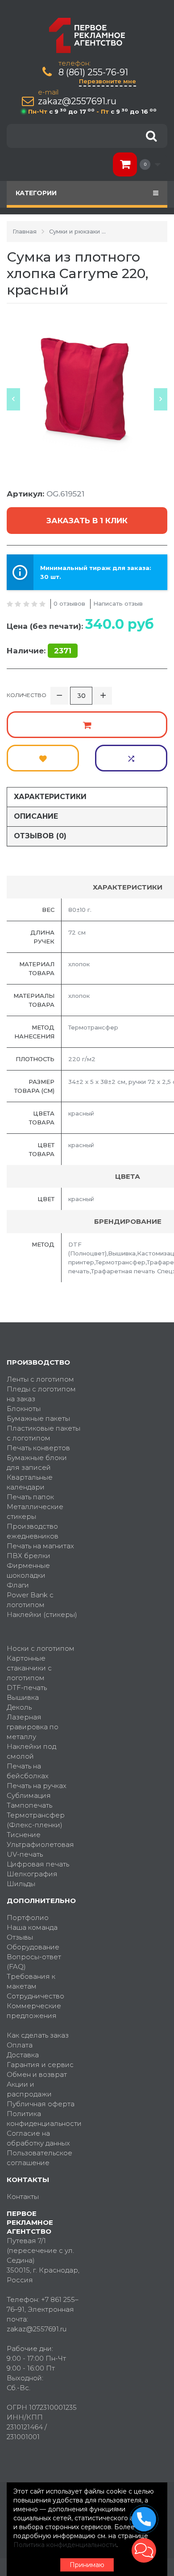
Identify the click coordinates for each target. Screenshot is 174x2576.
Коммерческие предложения (34, 2011)
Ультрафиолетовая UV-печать (40, 1849)
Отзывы (20, 1937)
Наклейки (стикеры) (42, 1614)
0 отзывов (69, 603)
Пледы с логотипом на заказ (41, 1394)
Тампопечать (29, 1805)
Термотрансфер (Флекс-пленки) (36, 1820)
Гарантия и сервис (40, 2065)
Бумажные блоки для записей (37, 1462)
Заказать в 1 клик (87, 521)
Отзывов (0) (40, 836)
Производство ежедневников (33, 1531)
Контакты (23, 2197)
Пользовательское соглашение (39, 2158)
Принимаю (87, 2565)
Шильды (21, 1884)
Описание (36, 816)
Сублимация (29, 1795)
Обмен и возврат (37, 2074)
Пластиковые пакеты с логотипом (43, 1433)
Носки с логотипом (41, 1648)
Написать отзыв (118, 603)
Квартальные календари (30, 1482)
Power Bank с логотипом (30, 1600)
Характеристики (50, 797)
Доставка (23, 2055)
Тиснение (24, 1835)
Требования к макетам (31, 1981)
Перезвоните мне (108, 81)
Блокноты (24, 1409)
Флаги (18, 1585)
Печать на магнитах (40, 1546)
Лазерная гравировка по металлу (33, 1727)
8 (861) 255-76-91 (93, 72)
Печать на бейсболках (28, 1771)
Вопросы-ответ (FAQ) (34, 1962)
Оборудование (33, 1947)
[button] (144, 2550)
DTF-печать (27, 1688)
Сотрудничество (35, 1996)
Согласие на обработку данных (38, 2138)
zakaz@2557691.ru (77, 101)
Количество (27, 695)
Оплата (20, 2045)
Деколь (19, 1707)
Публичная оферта (41, 2104)
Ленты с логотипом (40, 1379)
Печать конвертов (38, 1448)
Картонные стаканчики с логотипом (29, 1668)
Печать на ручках (37, 1786)
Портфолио (28, 1918)
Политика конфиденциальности (43, 2119)
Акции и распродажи (29, 2089)
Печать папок (30, 1497)
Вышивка (23, 1697)
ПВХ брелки (29, 1556)
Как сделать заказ (38, 2035)
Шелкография (32, 1874)
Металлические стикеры (35, 1512)
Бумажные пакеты (38, 1418)
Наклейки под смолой (31, 1751)
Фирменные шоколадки (28, 1570)
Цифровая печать (38, 1864)
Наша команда (32, 1927)
